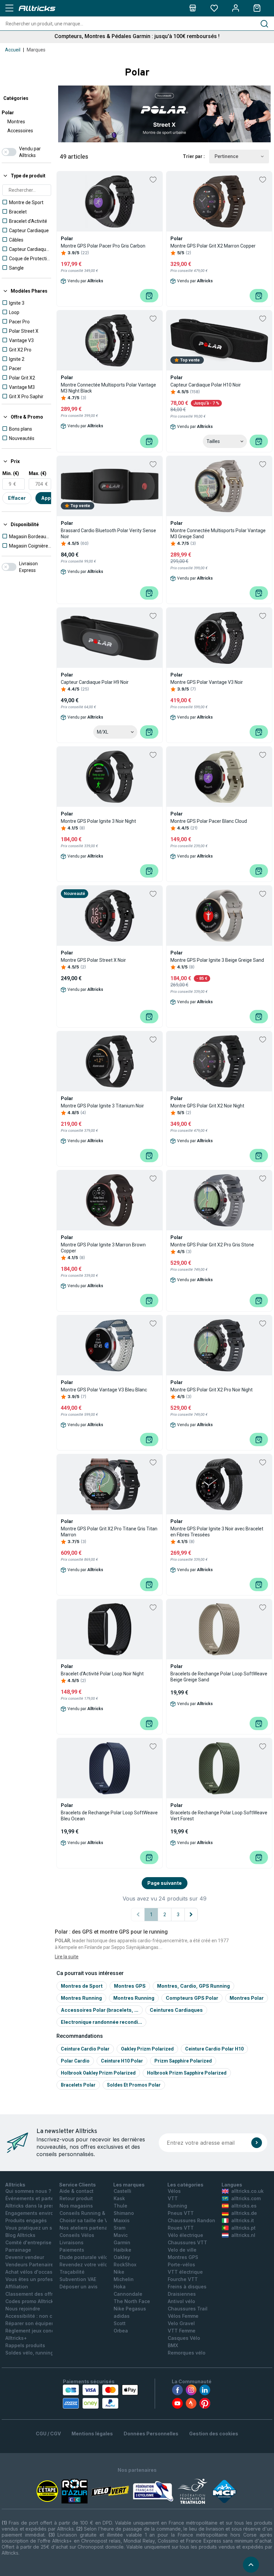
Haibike (122, 2250)
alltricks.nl (243, 2235)
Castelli (122, 2191)
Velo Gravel (181, 2323)
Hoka (120, 2287)
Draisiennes (182, 2294)
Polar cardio (75, 2061)
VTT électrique (185, 2272)
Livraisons (72, 2242)
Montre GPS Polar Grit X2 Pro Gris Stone (212, 1245)
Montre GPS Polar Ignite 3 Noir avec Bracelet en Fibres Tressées (217, 1532)
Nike (119, 2272)
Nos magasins (76, 2206)
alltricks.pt (243, 2228)
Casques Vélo (184, 2338)
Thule (120, 2206)
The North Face (132, 2301)
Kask (119, 2198)
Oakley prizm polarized (147, 2049)
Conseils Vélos (77, 2235)
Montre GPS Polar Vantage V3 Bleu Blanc (104, 1390)
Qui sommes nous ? (28, 2191)
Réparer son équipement (34, 2323)
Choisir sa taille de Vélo (87, 2220)
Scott (120, 2323)
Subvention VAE (78, 2279)
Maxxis (122, 2220)
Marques (36, 50)
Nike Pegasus (130, 2309)
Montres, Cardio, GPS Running (193, 1986)
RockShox (125, 2264)
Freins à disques (187, 2287)
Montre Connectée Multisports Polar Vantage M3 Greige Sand (218, 534)
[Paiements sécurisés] (100, 2397)
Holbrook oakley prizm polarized (98, 2073)
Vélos (174, 2191)
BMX (173, 2345)
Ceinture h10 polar (122, 2061)
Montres (16, 122)
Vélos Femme (183, 2316)
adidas (122, 2316)
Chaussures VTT (187, 2242)
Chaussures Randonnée (196, 2220)
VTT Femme (182, 2331)
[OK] (257, 2143)
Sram (119, 2228)
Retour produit (76, 2198)
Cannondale (128, 2294)
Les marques (129, 2185)
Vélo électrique (185, 2235)
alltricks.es (244, 2206)
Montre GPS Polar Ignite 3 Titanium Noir (102, 1106)
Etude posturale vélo (84, 2257)
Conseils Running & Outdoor (93, 2213)
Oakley (122, 2257)
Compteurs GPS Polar (192, 1998)
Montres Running (81, 1998)
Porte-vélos (181, 2264)
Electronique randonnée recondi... (101, 2022)
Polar (8, 113)
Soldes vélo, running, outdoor (40, 2353)
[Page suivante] (191, 1915)
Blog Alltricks (20, 2235)
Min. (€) (11, 473)
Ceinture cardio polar (85, 2049)
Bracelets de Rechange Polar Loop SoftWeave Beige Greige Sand (219, 1677)
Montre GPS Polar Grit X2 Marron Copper (213, 246)
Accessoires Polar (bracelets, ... (100, 2010)
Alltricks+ (16, 2338)
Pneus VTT (181, 2213)
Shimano (124, 2213)
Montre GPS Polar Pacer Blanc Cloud (209, 821)
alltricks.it (243, 2220)
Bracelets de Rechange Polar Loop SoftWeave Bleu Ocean (109, 1816)
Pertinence (226, 156)
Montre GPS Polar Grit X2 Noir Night (207, 1106)
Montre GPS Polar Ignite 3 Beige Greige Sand (217, 960)
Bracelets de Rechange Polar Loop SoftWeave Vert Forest (219, 1816)
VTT (173, 2198)
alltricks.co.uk (247, 2191)
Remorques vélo (187, 2353)
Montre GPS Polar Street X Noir (93, 960)
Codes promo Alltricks (31, 2301)
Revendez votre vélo (84, 2264)
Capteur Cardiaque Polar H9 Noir (95, 682)
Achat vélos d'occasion (33, 2272)
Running (177, 2206)
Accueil (13, 50)
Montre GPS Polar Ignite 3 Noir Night (98, 821)
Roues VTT (181, 2228)
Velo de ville (182, 2250)
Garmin (122, 2242)
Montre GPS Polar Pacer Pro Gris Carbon (103, 246)
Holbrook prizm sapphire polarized (187, 2073)
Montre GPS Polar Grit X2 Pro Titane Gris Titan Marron (109, 1532)
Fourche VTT (183, 2279)
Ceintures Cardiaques (176, 2010)
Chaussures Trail (188, 2309)
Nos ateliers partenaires (88, 2228)
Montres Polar (247, 1998)
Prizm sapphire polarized (183, 2061)
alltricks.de (244, 2213)
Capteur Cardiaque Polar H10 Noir (206, 385)
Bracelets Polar (78, 2085)
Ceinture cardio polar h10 (214, 2049)
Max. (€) (38, 473)
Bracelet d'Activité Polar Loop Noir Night (102, 1674)
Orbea (121, 2331)
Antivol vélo (181, 2301)
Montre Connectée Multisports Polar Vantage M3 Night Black (108, 388)
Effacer (17, 498)
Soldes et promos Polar (134, 2085)
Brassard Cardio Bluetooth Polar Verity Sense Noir (108, 534)
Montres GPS (130, 1986)
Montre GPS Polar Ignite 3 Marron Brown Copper (103, 1248)
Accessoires (20, 131)
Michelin (124, 2279)
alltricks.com (246, 2198)
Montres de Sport (82, 1986)
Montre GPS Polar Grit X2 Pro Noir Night (212, 1390)
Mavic (121, 2235)
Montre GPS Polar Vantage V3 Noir (207, 682)
